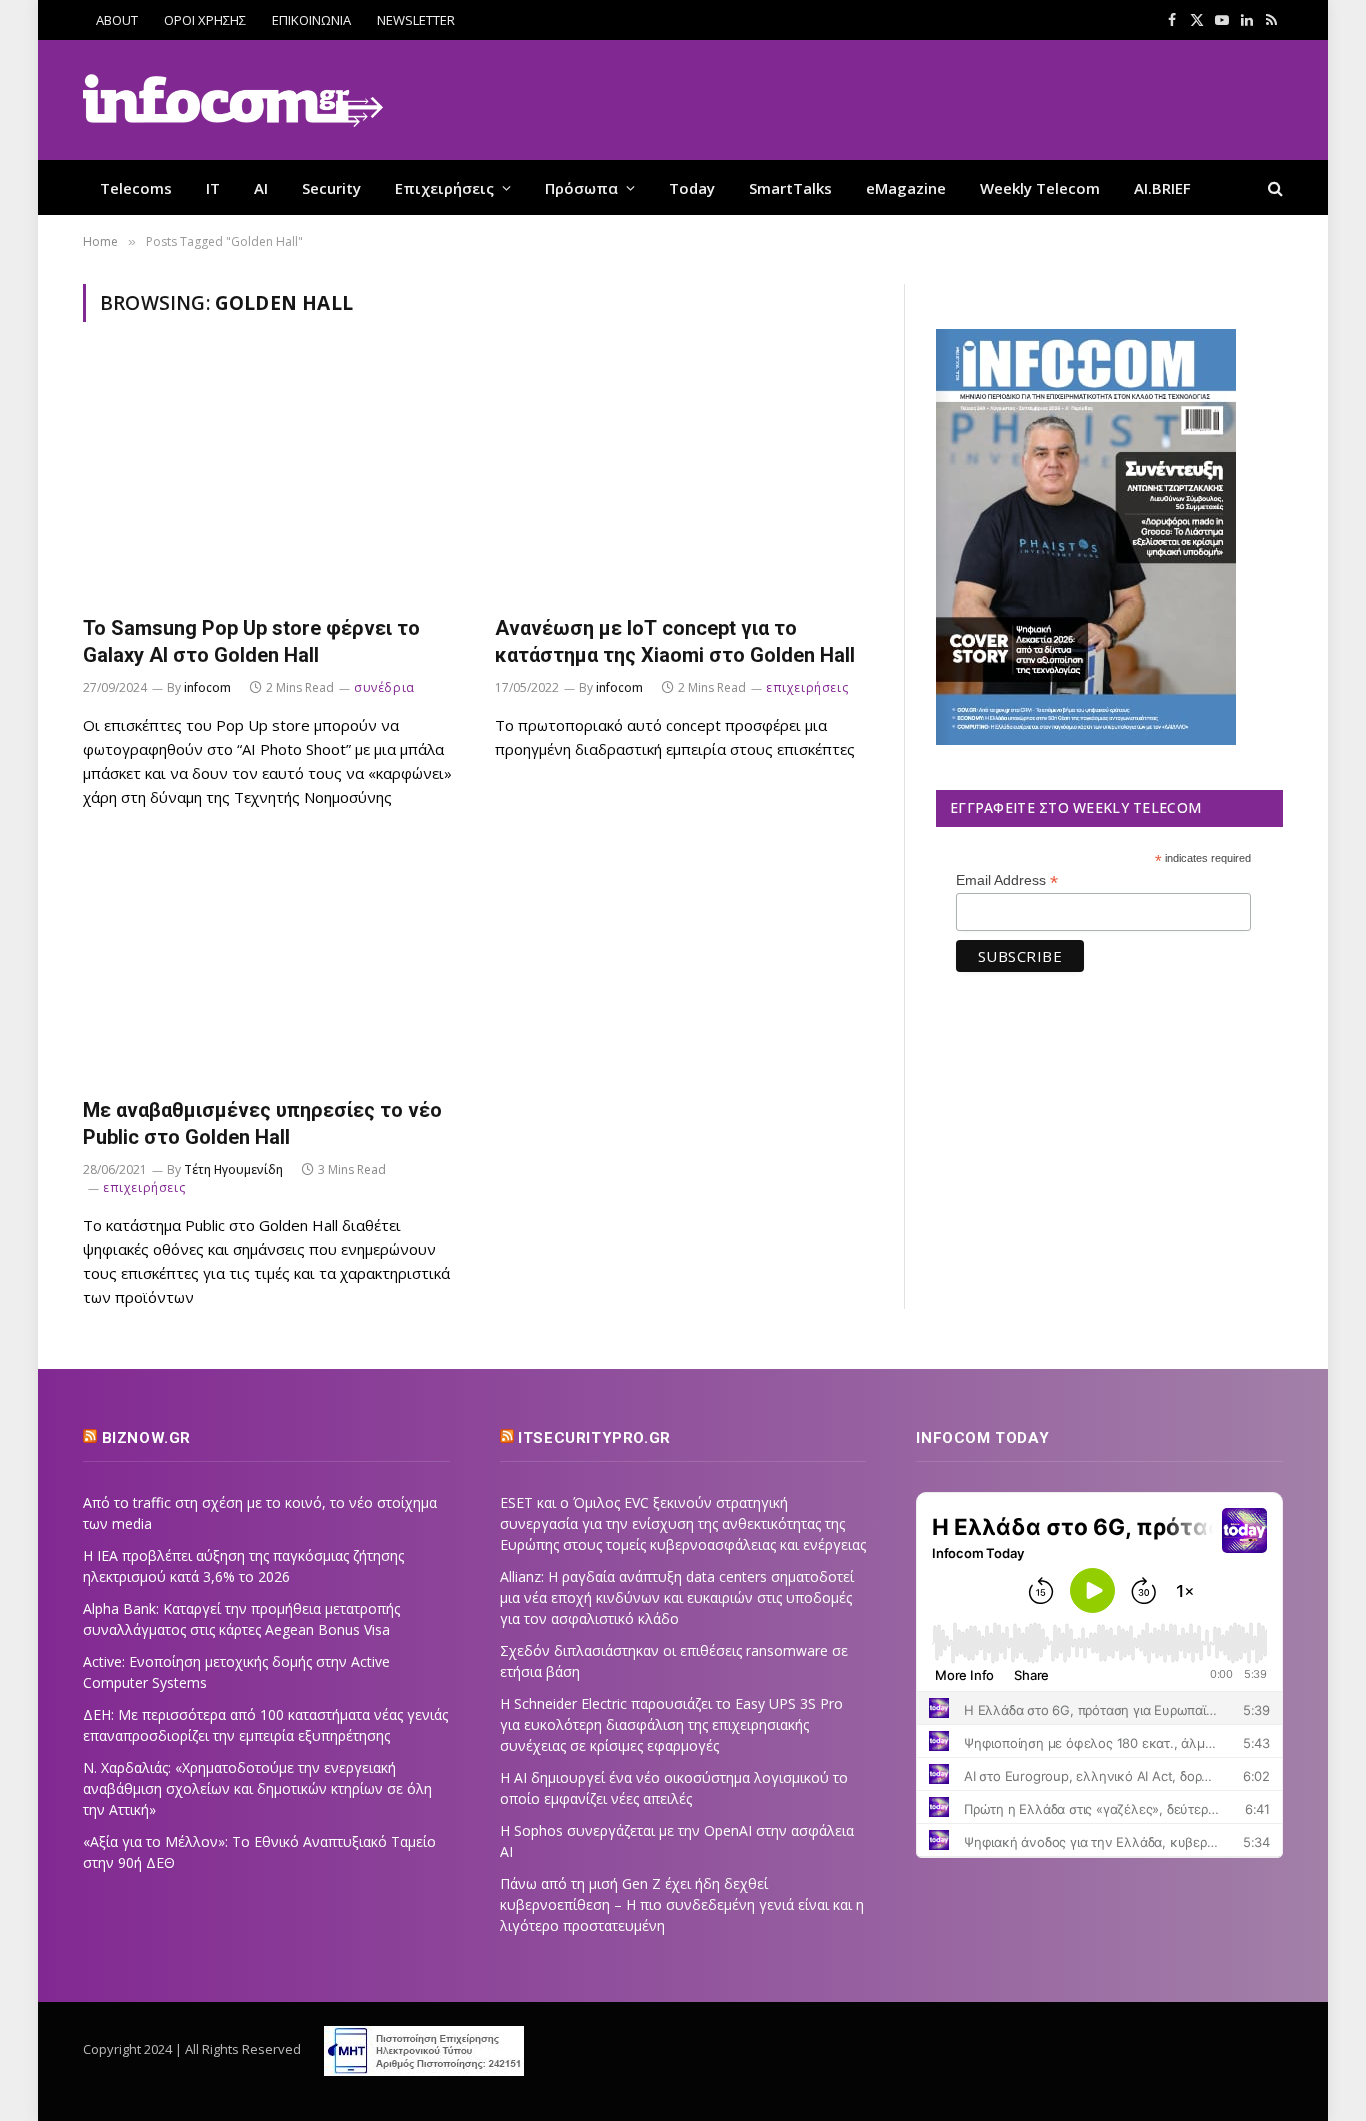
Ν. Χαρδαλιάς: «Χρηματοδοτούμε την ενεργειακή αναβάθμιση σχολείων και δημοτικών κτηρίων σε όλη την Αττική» (257, 1788)
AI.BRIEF (1162, 188)
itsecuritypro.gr (594, 1438)
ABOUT (117, 20)
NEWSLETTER (416, 20)
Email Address (1007, 880)
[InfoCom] (233, 100)
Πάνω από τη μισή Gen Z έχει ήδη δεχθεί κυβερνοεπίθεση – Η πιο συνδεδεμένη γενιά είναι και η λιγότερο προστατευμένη (682, 1904)
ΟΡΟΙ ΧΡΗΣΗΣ (205, 20)
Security (331, 188)
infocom (207, 687)
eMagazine (906, 188)
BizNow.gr (146, 1438)
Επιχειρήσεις (444, 188)
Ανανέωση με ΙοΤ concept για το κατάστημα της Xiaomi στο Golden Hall (675, 641)
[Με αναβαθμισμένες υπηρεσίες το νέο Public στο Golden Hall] (271, 963)
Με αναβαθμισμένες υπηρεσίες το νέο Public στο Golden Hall (262, 1123)
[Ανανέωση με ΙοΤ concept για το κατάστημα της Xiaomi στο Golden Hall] (683, 480)
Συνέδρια (384, 687)
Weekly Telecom (1040, 188)
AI (261, 188)
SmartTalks (790, 188)
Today (692, 188)
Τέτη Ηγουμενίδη (233, 1169)
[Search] (1273, 187)
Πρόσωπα (581, 188)
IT (213, 188)
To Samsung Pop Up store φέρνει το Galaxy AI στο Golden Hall (251, 641)
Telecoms (136, 188)
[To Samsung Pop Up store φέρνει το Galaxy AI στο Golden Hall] (271, 480)
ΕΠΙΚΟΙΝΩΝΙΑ (311, 20)
